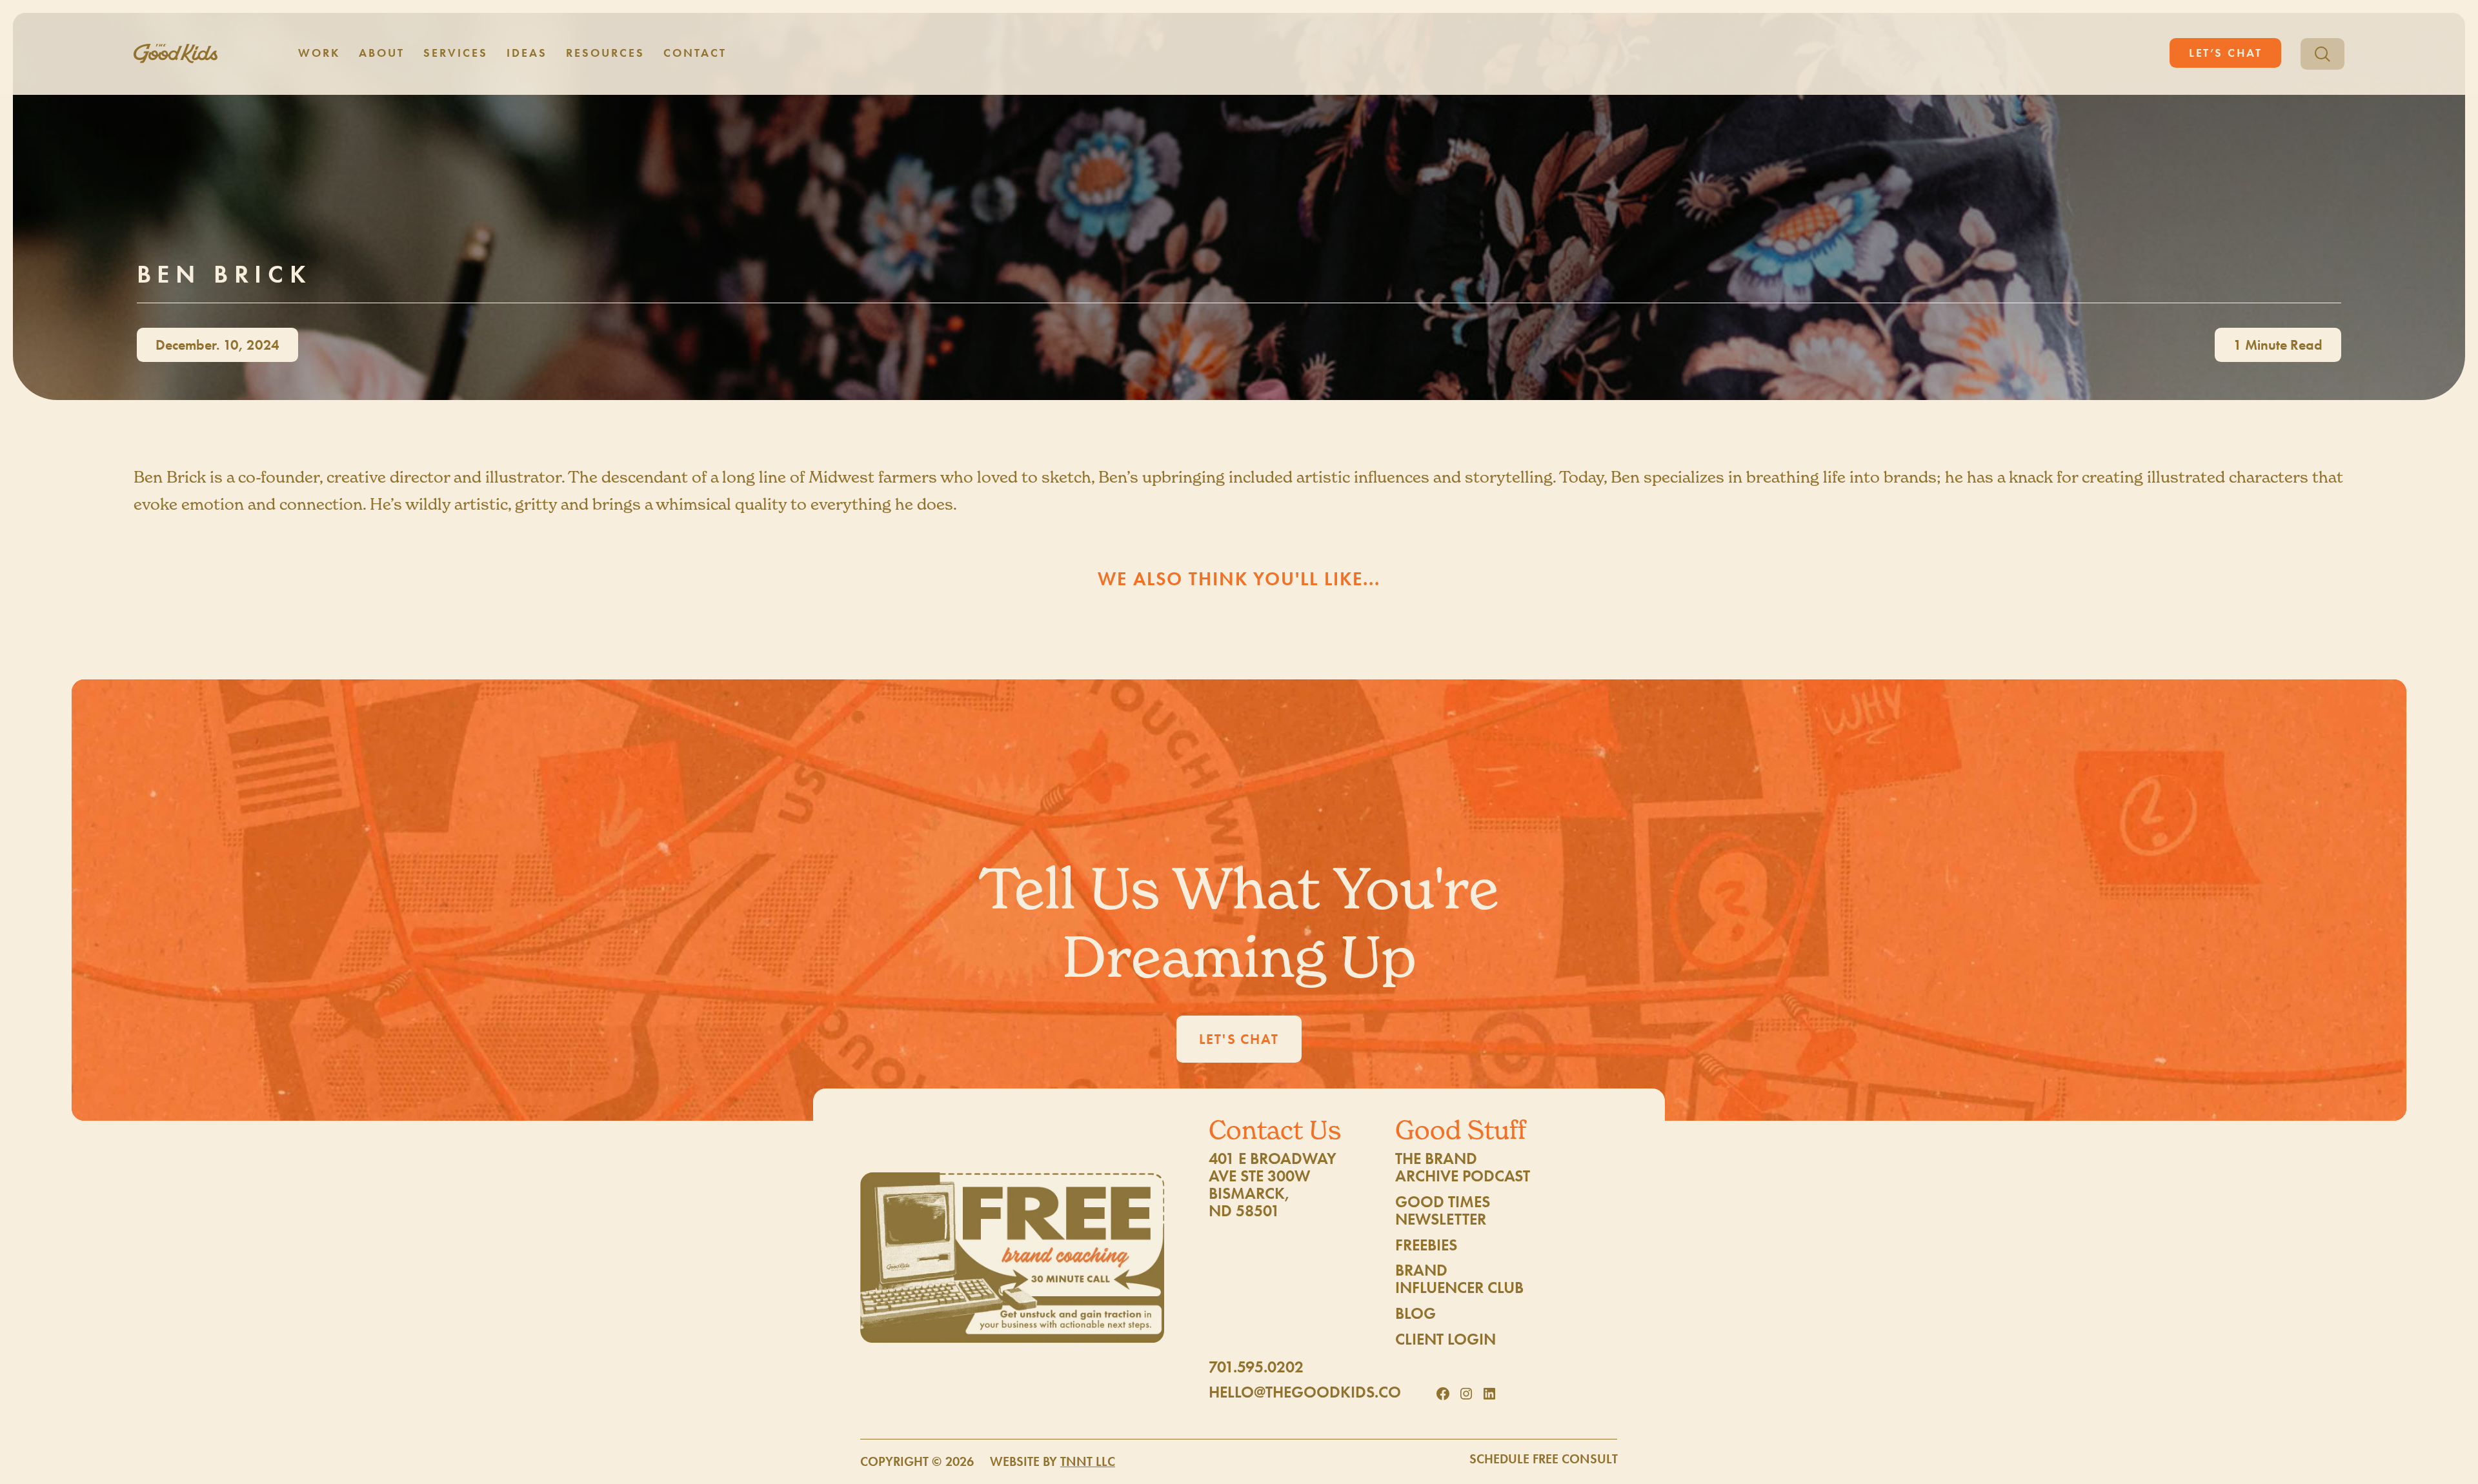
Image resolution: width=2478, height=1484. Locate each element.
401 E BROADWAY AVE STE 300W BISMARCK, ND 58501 (1273, 1185)
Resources (605, 53)
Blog (1415, 1313)
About (382, 53)
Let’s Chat (2226, 53)
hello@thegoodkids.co (1305, 1392)
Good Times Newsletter (1443, 1210)
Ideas (527, 53)
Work (319, 53)
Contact (695, 53)
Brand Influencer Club (1459, 1279)
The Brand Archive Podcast (1463, 1167)
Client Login (1445, 1339)
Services (456, 53)
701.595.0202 (1256, 1367)
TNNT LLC (1088, 1462)
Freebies (1426, 1245)
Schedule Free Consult (1544, 1459)
